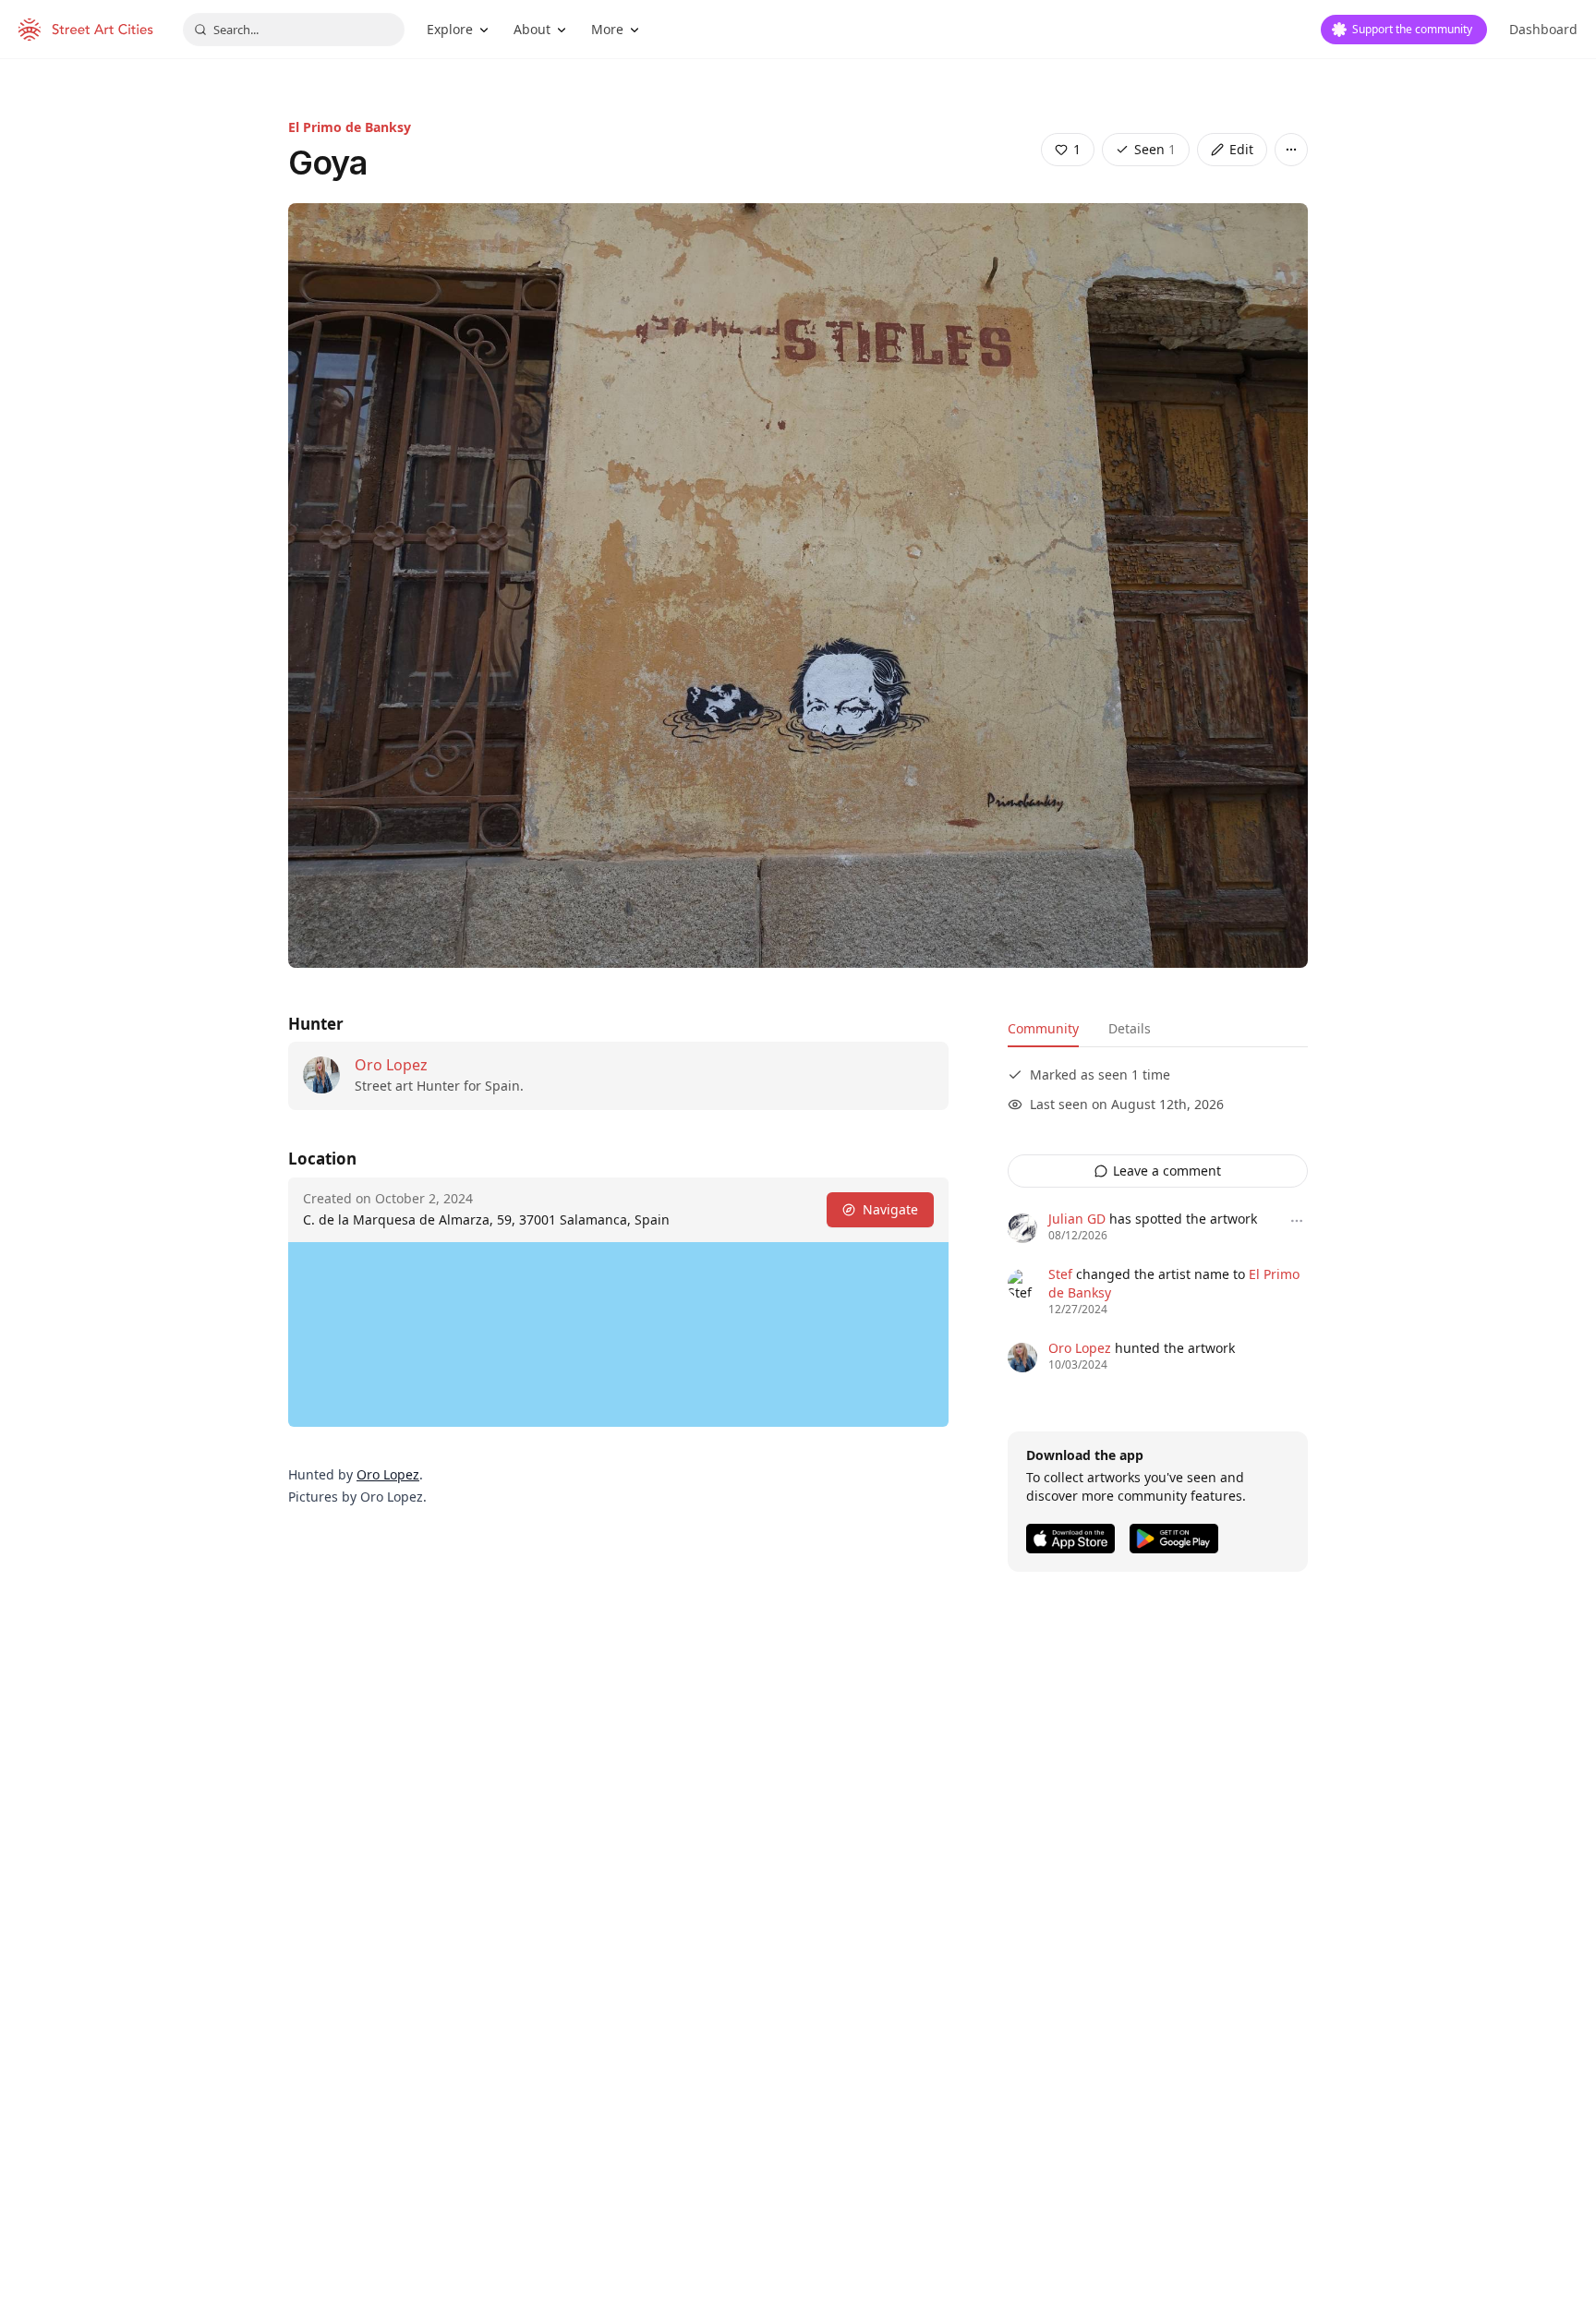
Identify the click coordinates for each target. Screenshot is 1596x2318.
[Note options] (1297, 1221)
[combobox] (294, 30)
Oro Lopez (391, 1065)
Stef (1060, 1274)
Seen (1155, 149)
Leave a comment (1167, 1171)
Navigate (890, 1209)
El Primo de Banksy (350, 127)
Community (1043, 1028)
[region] (618, 1334)
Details (1130, 1028)
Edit (1241, 149)
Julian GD (1077, 1219)
